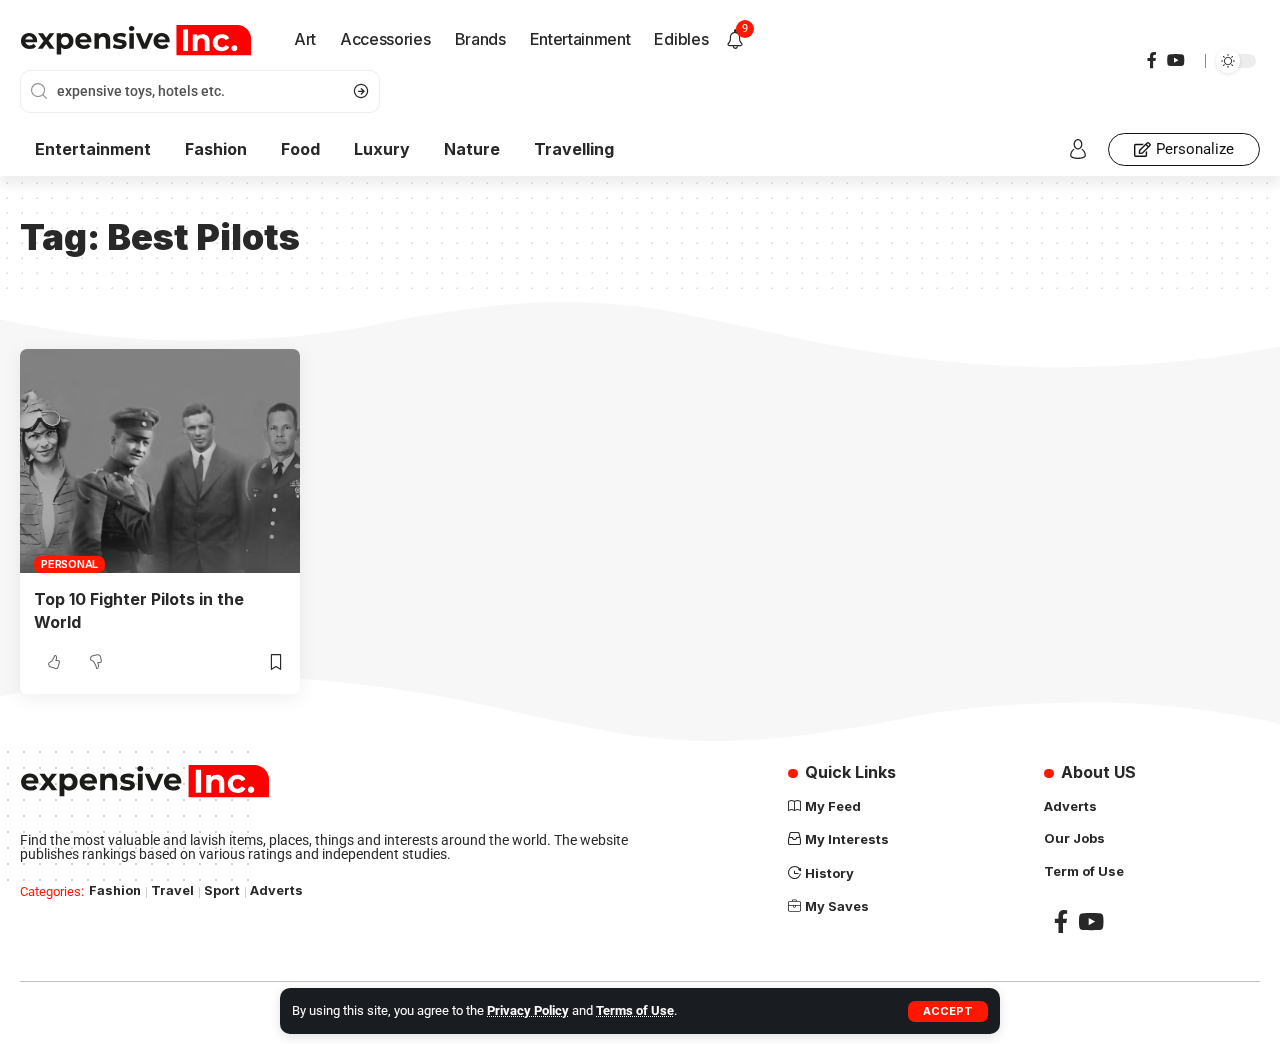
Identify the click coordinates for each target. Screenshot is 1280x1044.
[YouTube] (1176, 60)
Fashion (115, 890)
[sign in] (1078, 149)
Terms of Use (635, 1010)
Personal (69, 564)
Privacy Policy (528, 1010)
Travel (172, 890)
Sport (222, 890)
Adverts (276, 890)
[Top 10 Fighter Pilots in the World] (160, 461)
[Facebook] (1152, 60)
